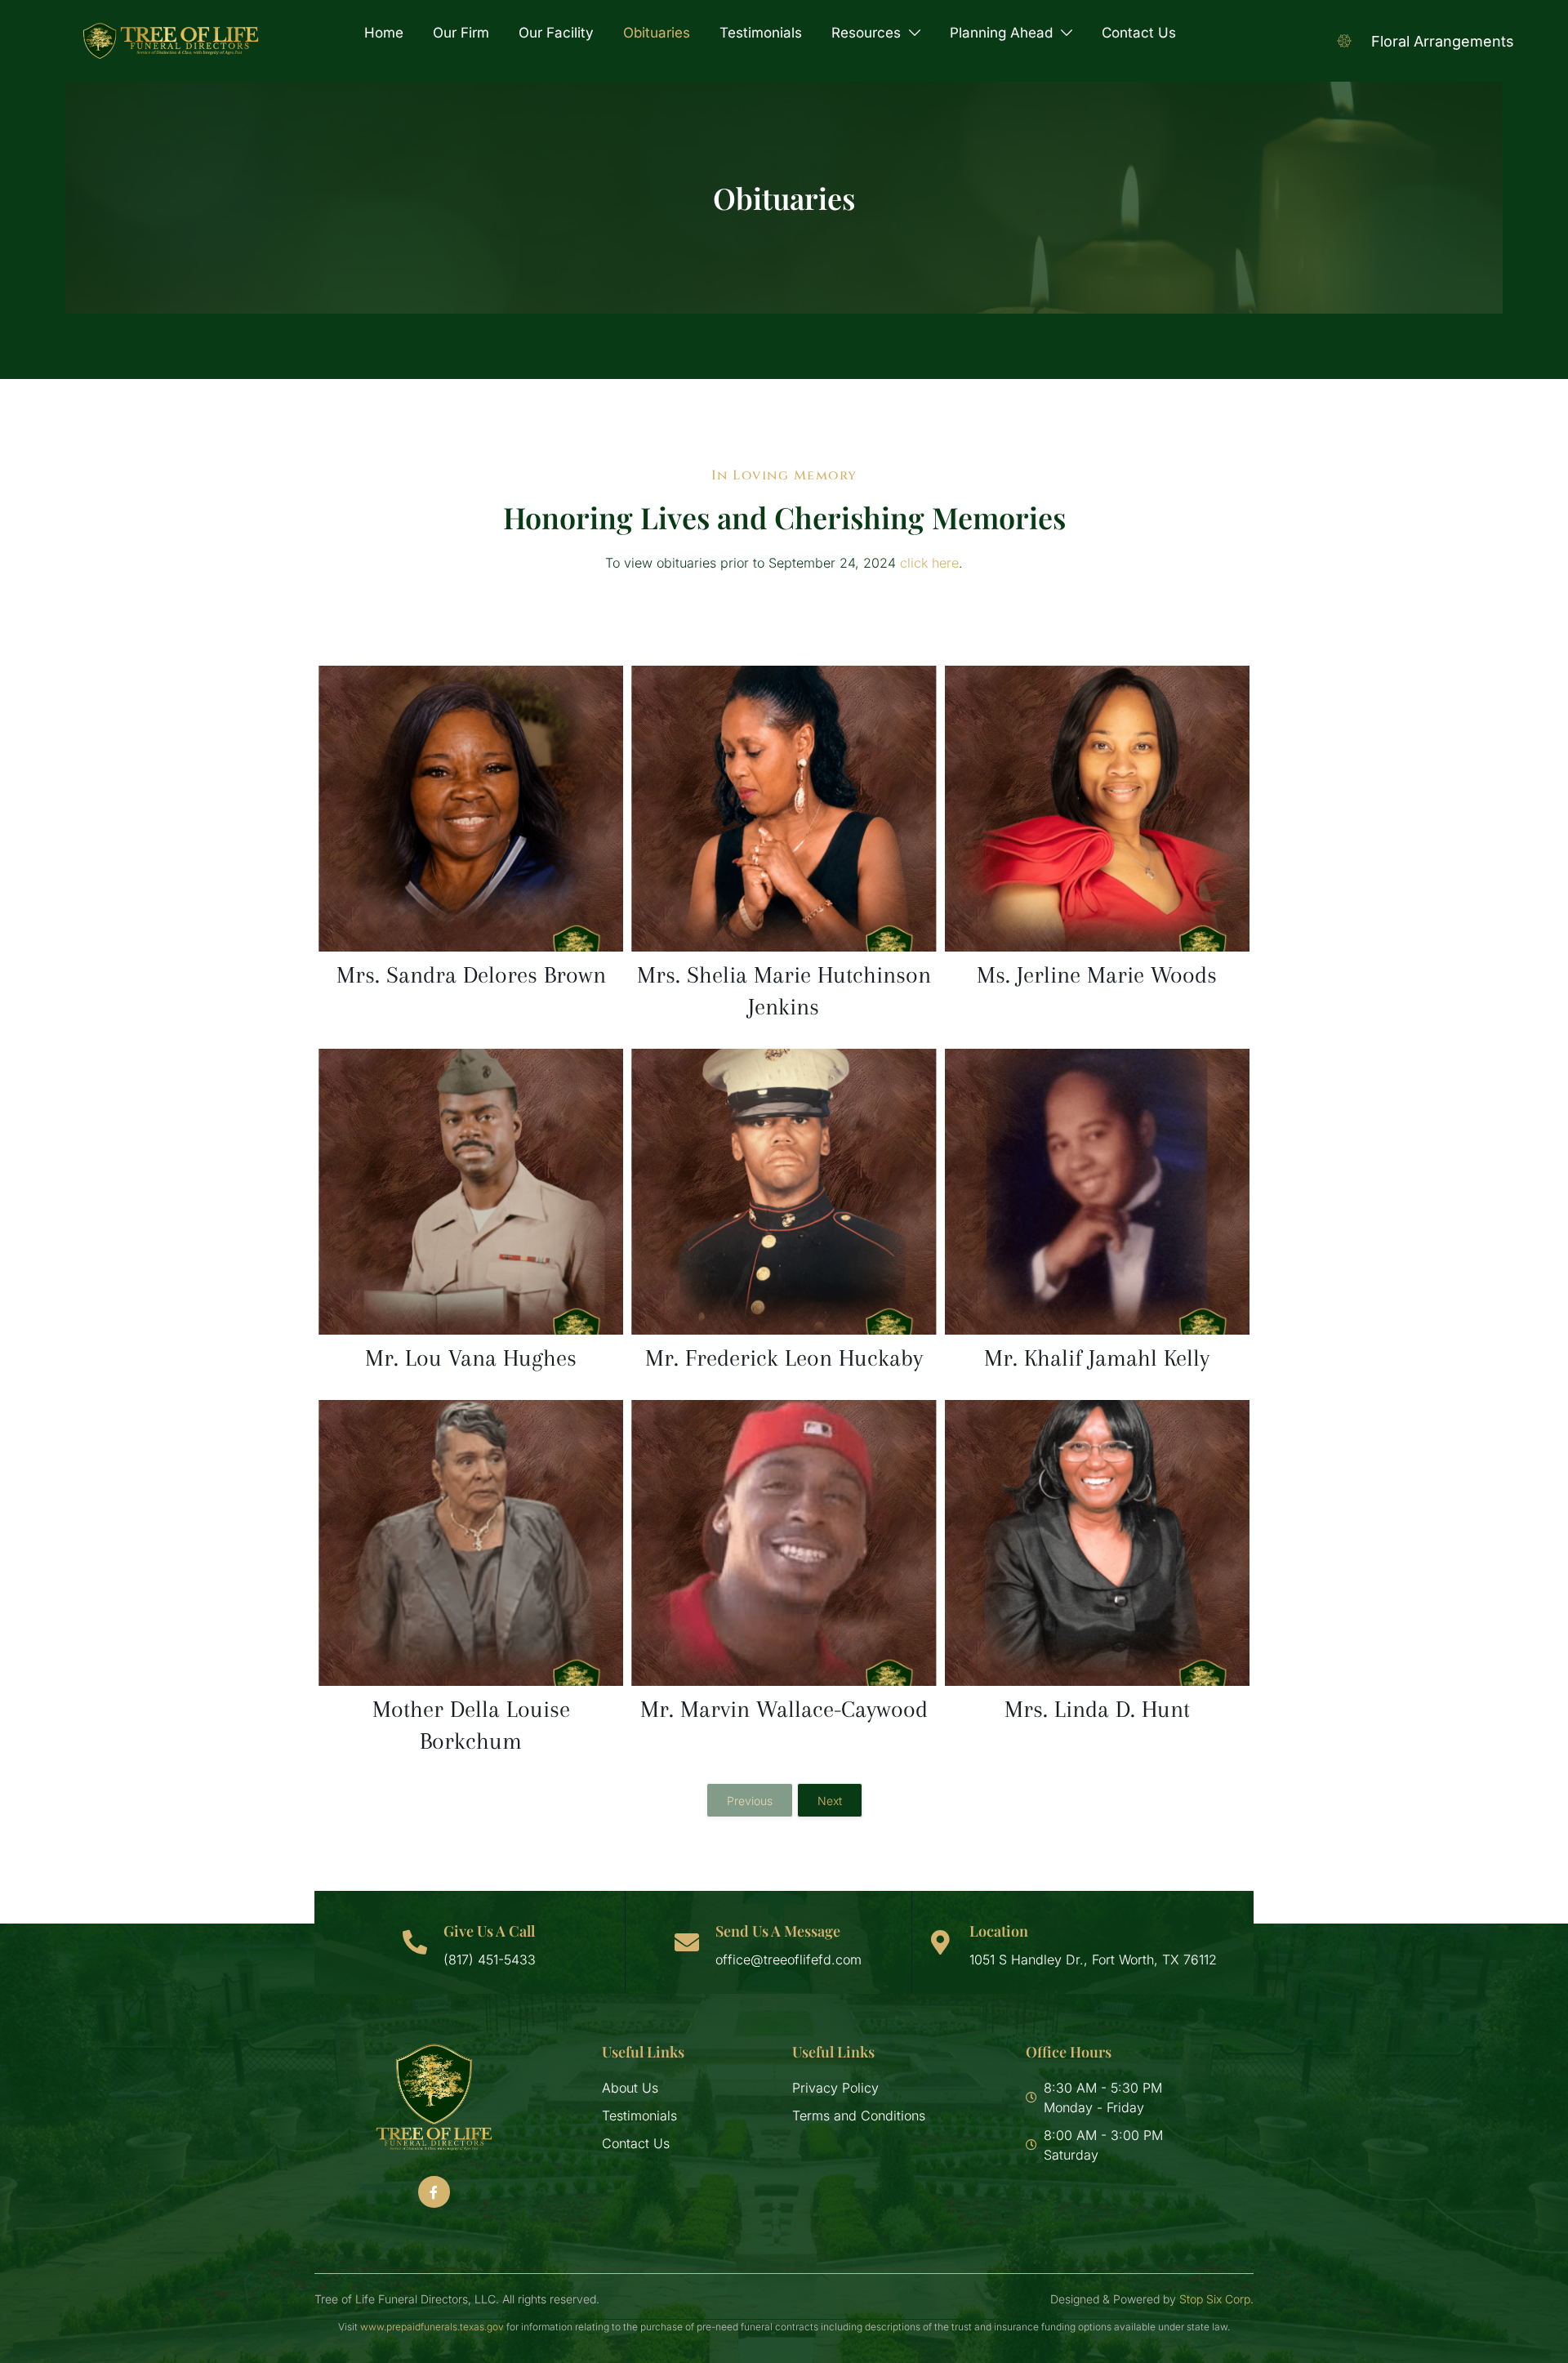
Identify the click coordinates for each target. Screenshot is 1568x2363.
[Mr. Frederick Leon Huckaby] (784, 1192)
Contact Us (1139, 33)
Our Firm (461, 33)
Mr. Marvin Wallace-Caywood (784, 1709)
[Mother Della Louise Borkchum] (471, 1543)
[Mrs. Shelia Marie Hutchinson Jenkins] (784, 809)
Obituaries (657, 33)
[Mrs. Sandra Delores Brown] (471, 809)
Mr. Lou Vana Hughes (471, 1358)
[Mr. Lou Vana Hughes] (471, 1192)
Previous (750, 1801)
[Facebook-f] (434, 2191)
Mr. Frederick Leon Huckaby (784, 1358)
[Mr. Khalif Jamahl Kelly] (1097, 1192)
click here (929, 563)
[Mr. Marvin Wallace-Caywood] (784, 1543)
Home (384, 33)
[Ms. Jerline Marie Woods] (1097, 809)
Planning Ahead (1001, 33)
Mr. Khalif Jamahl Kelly (1097, 1358)
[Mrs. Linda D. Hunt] (1097, 1543)
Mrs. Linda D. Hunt (1097, 1709)
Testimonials (761, 33)
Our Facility (556, 33)
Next (830, 1801)
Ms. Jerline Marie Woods (1097, 975)
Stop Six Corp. (1216, 2299)
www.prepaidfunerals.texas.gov (432, 2327)
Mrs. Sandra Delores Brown (471, 975)
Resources (866, 33)
